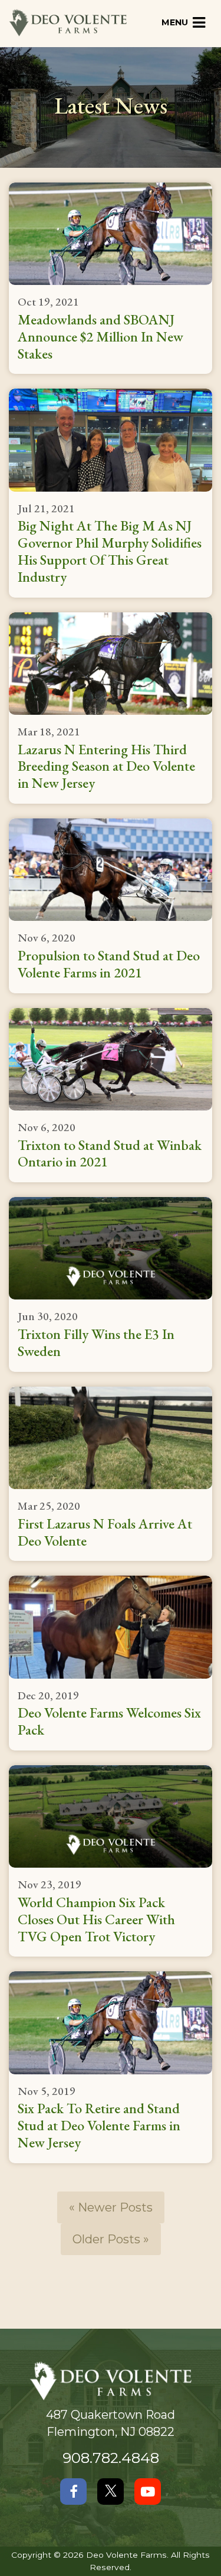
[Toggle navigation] (184, 23)
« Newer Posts (111, 2207)
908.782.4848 (111, 2458)
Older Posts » (111, 2239)
